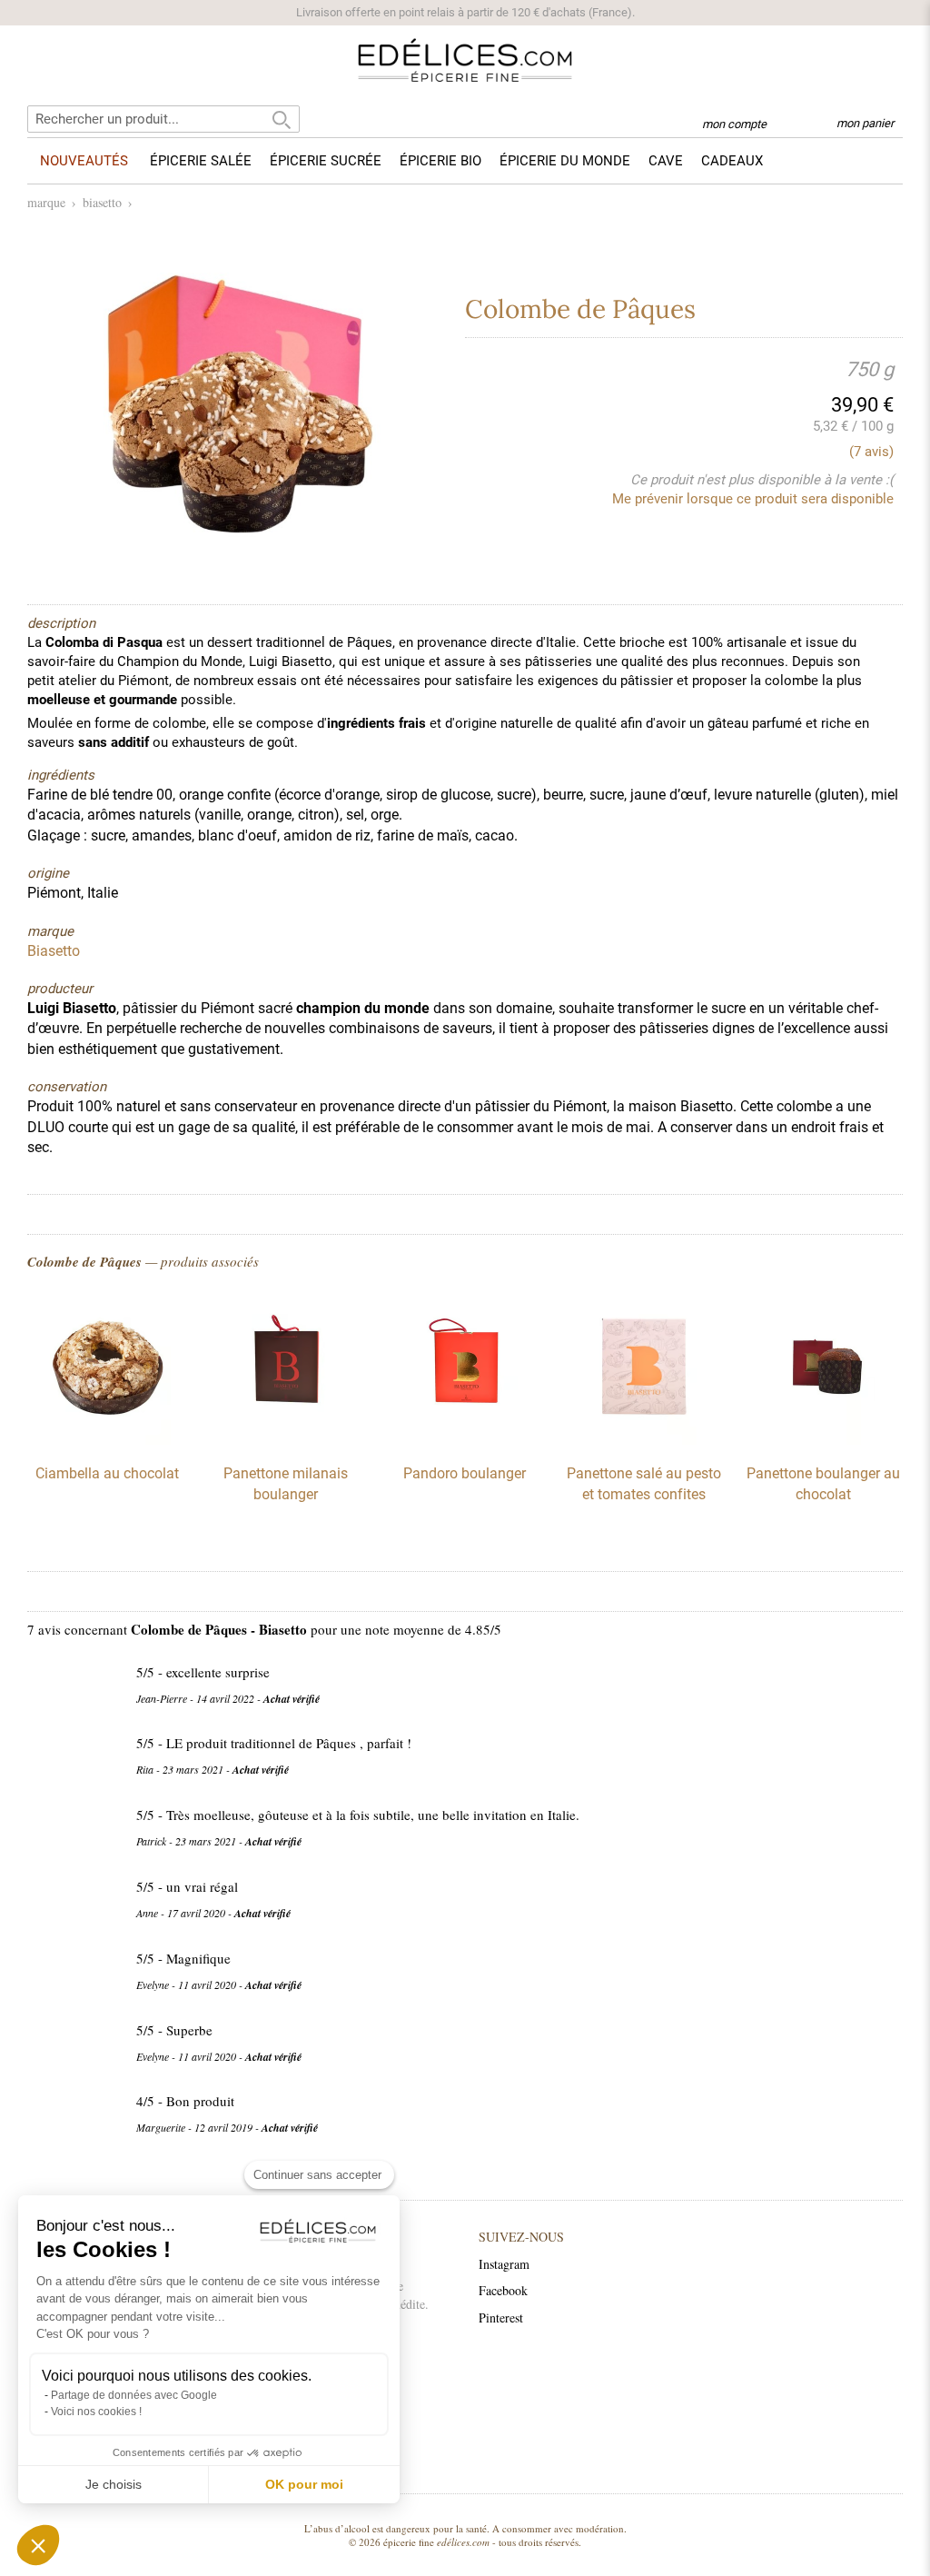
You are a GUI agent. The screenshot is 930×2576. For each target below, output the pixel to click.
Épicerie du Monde (565, 161)
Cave (666, 161)
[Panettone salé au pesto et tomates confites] (644, 1440)
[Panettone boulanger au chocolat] (823, 1440)
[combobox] (163, 119)
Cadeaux (732, 161)
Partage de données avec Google (134, 2395)
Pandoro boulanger (465, 1473)
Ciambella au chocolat (107, 1473)
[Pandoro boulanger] (465, 1440)
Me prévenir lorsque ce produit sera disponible (753, 499)
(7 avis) (871, 452)
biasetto (102, 202)
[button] (38, 2545)
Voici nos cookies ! (96, 2412)
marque (46, 202)
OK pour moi (304, 2484)
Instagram (504, 2264)
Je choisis (114, 2484)
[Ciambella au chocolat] (107, 1440)
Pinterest (501, 2317)
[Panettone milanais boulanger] (286, 1440)
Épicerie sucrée (326, 161)
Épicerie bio (440, 161)
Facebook (503, 2290)
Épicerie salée (201, 161)
